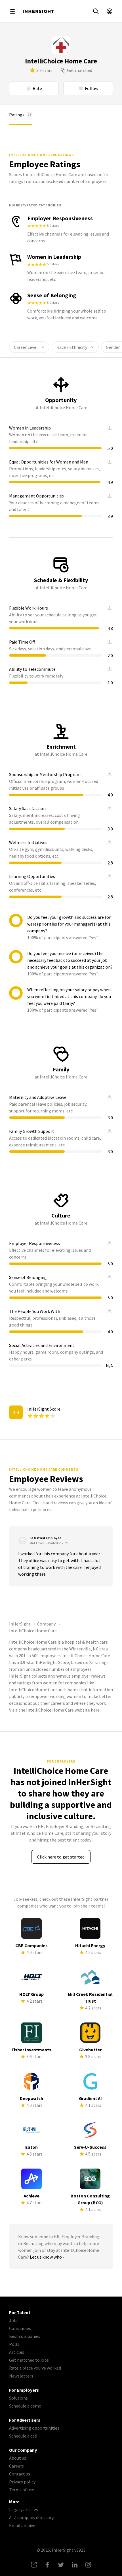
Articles (17, 2352)
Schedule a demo (25, 2406)
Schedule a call (23, 2436)
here (95, 1710)
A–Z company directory (31, 2517)
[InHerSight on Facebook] (47, 2565)
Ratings (20, 115)
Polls (14, 2344)
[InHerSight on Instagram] (88, 2565)
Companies (20, 2328)
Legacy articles (24, 2509)
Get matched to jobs (29, 2360)
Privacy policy (22, 2482)
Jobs (14, 2320)
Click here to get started (61, 1857)
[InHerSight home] (38, 11)
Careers (16, 2466)
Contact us (20, 2474)
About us (18, 2458)
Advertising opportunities (34, 2428)
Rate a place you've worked (35, 2368)
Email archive (22, 2525)
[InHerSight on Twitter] (61, 2565)
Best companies (25, 2336)
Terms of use (22, 2490)
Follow (91, 88)
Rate (37, 88)
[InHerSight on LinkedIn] (75, 2565)
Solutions (18, 2398)
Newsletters (21, 2376)
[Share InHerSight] (34, 2565)
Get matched (80, 70)
